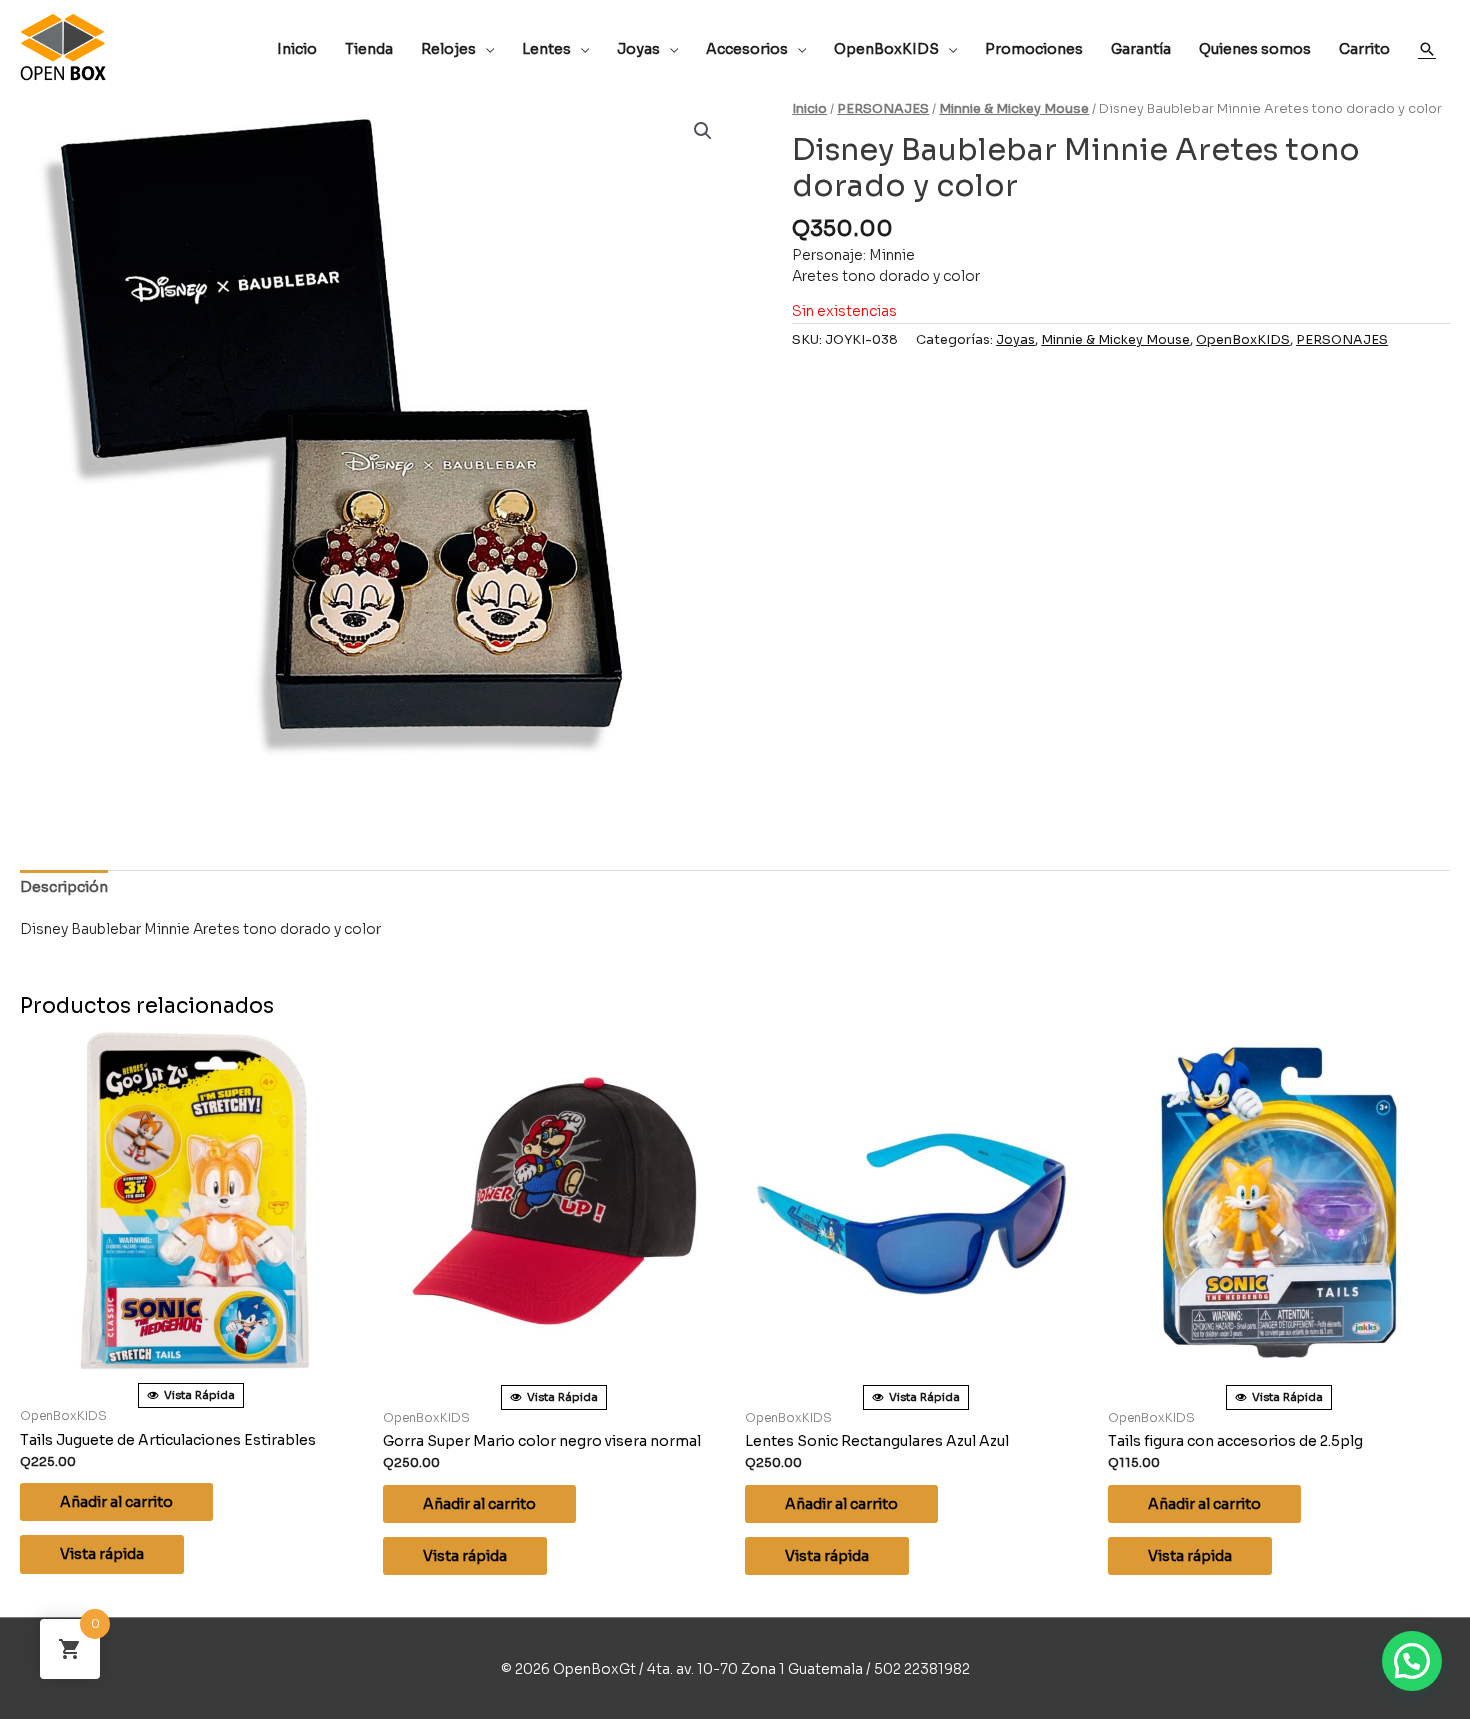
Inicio (809, 109)
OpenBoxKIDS (1243, 340)
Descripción (64, 887)
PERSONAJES (883, 109)
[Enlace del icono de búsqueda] (1427, 49)
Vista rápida (102, 1554)
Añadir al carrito (116, 1502)
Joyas (1015, 340)
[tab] (64, 887)
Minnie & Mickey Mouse (1014, 109)
